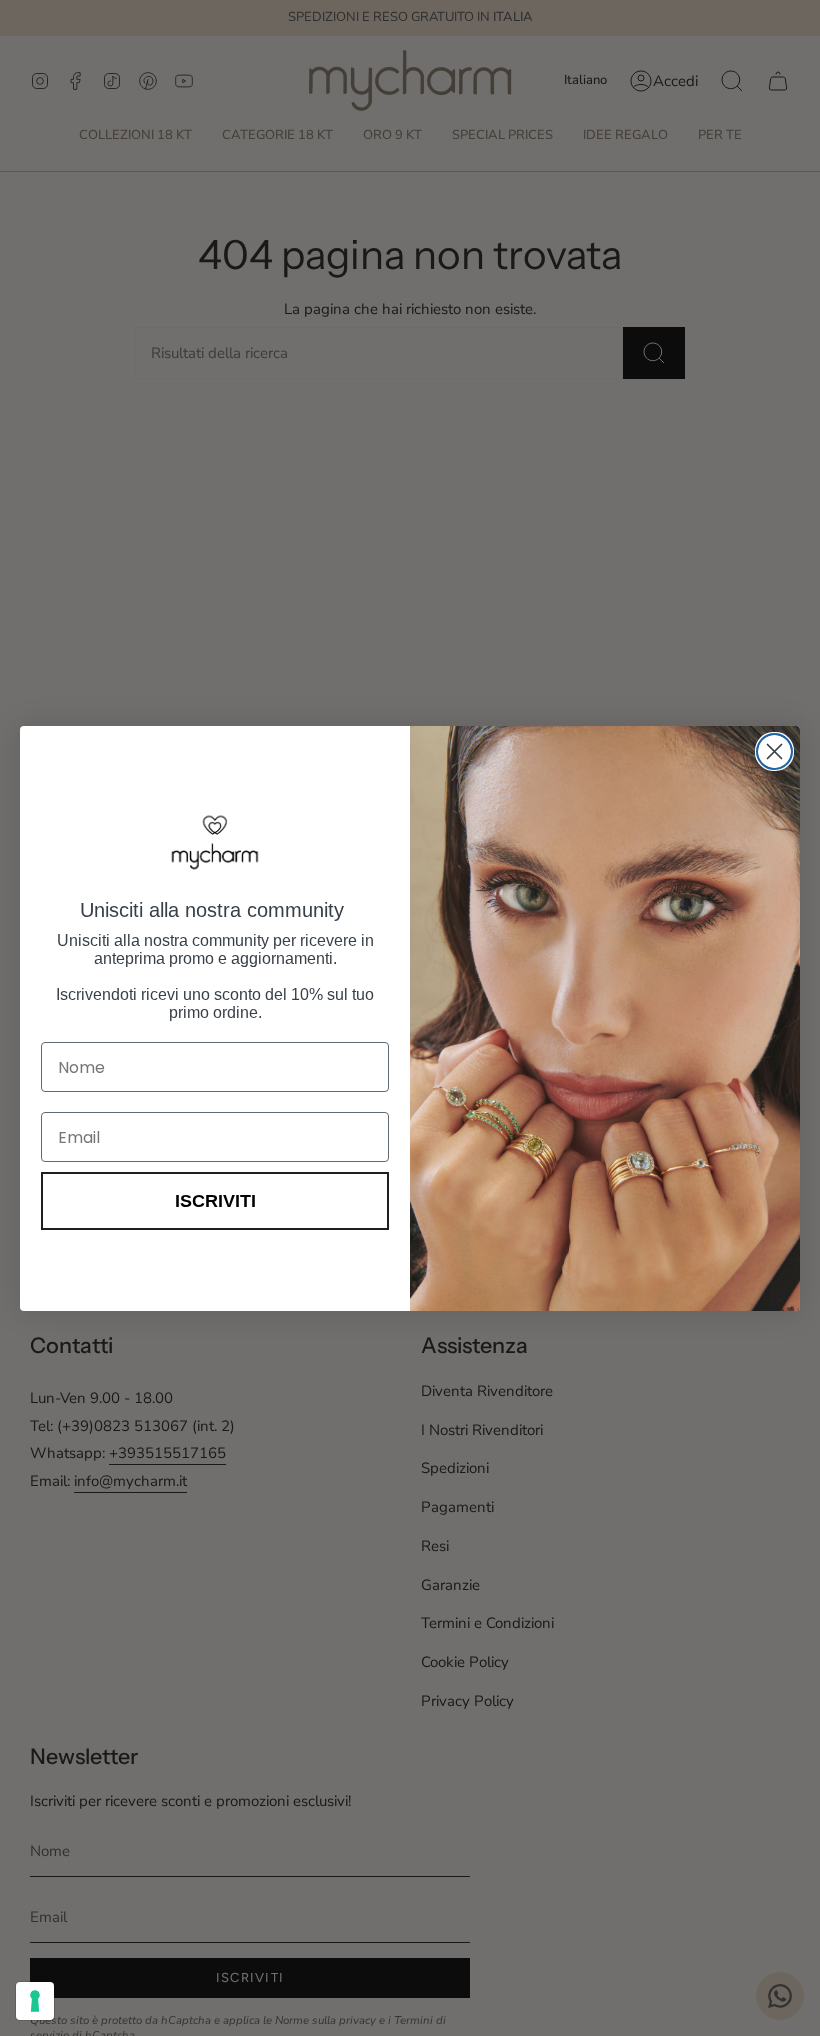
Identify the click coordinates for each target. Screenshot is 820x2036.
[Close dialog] (774, 751)
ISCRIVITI (215, 1201)
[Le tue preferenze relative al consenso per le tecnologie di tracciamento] (35, 2001)
